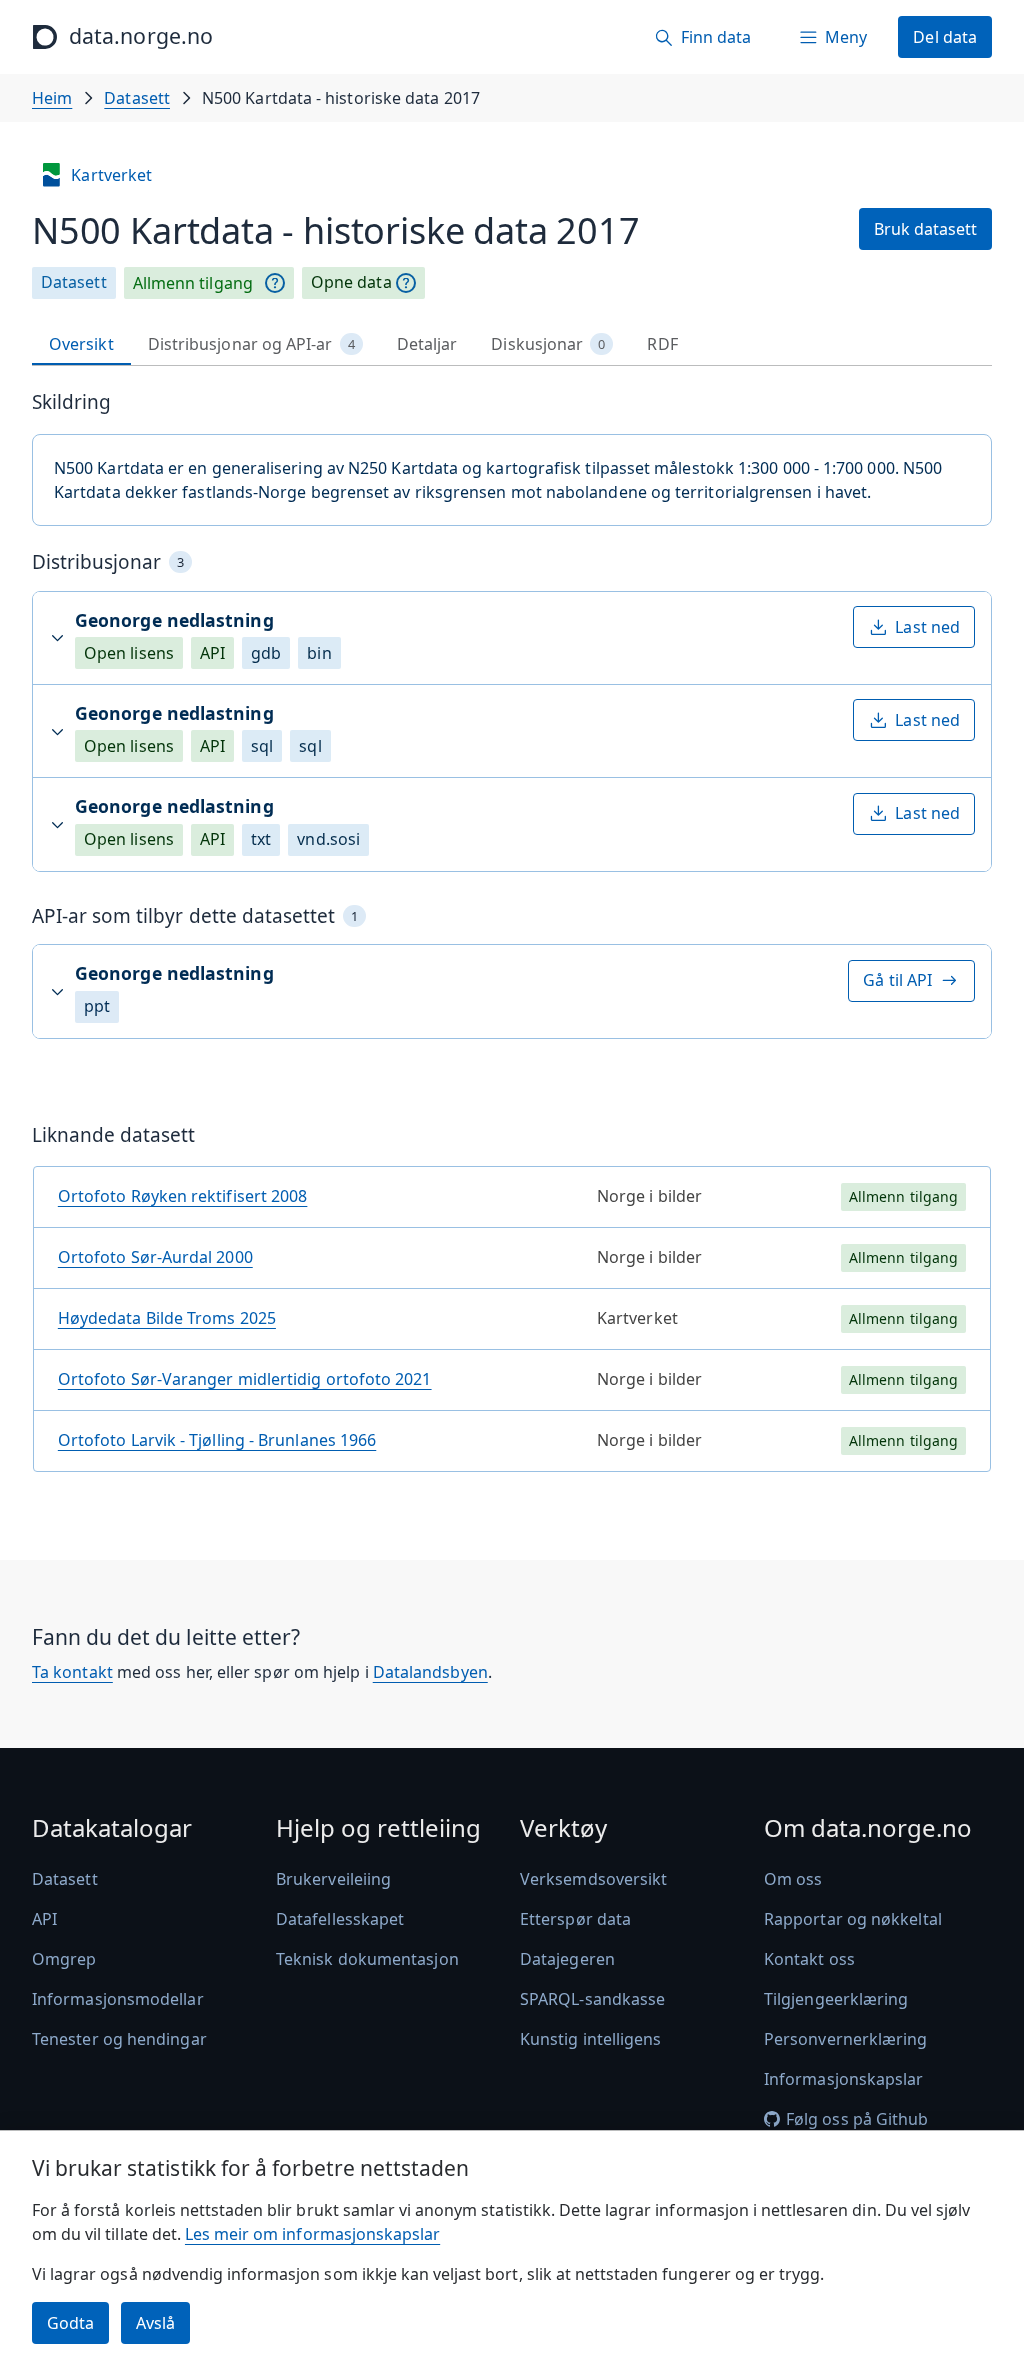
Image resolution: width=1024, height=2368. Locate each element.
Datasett (137, 98)
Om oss (793, 1879)
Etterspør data (575, 1919)
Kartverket (111, 175)
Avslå (155, 2323)
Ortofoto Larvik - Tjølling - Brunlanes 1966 (217, 1440)
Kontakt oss (809, 1959)
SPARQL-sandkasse (592, 1999)
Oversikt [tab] (81, 344)
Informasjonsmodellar (118, 1999)
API (44, 1919)
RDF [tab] (662, 344)
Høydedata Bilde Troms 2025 (167, 1318)
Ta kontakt (72, 1672)
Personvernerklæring (846, 2039)
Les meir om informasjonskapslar (312, 2234)
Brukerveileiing (333, 1879)
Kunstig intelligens (591, 2039)
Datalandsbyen (430, 1672)
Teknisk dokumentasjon (367, 1959)
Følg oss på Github (857, 2119)
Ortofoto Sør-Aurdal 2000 (155, 1257)
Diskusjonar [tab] (548, 344)
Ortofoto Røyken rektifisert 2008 (183, 1196)
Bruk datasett (925, 229)
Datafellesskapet (340, 1919)
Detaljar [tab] (427, 344)
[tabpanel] (512, 939)
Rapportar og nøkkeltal (853, 1919)
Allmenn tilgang (193, 283)
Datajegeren (567, 1959)
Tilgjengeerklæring (836, 1999)
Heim (52, 98)
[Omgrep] (275, 283)
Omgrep (64, 1959)
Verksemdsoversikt (593, 1879)
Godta (70, 2323)
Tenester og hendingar (119, 2039)
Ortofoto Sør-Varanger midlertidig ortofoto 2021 (245, 1379)
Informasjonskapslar (844, 2079)
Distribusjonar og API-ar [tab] (251, 344)
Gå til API (897, 980)
